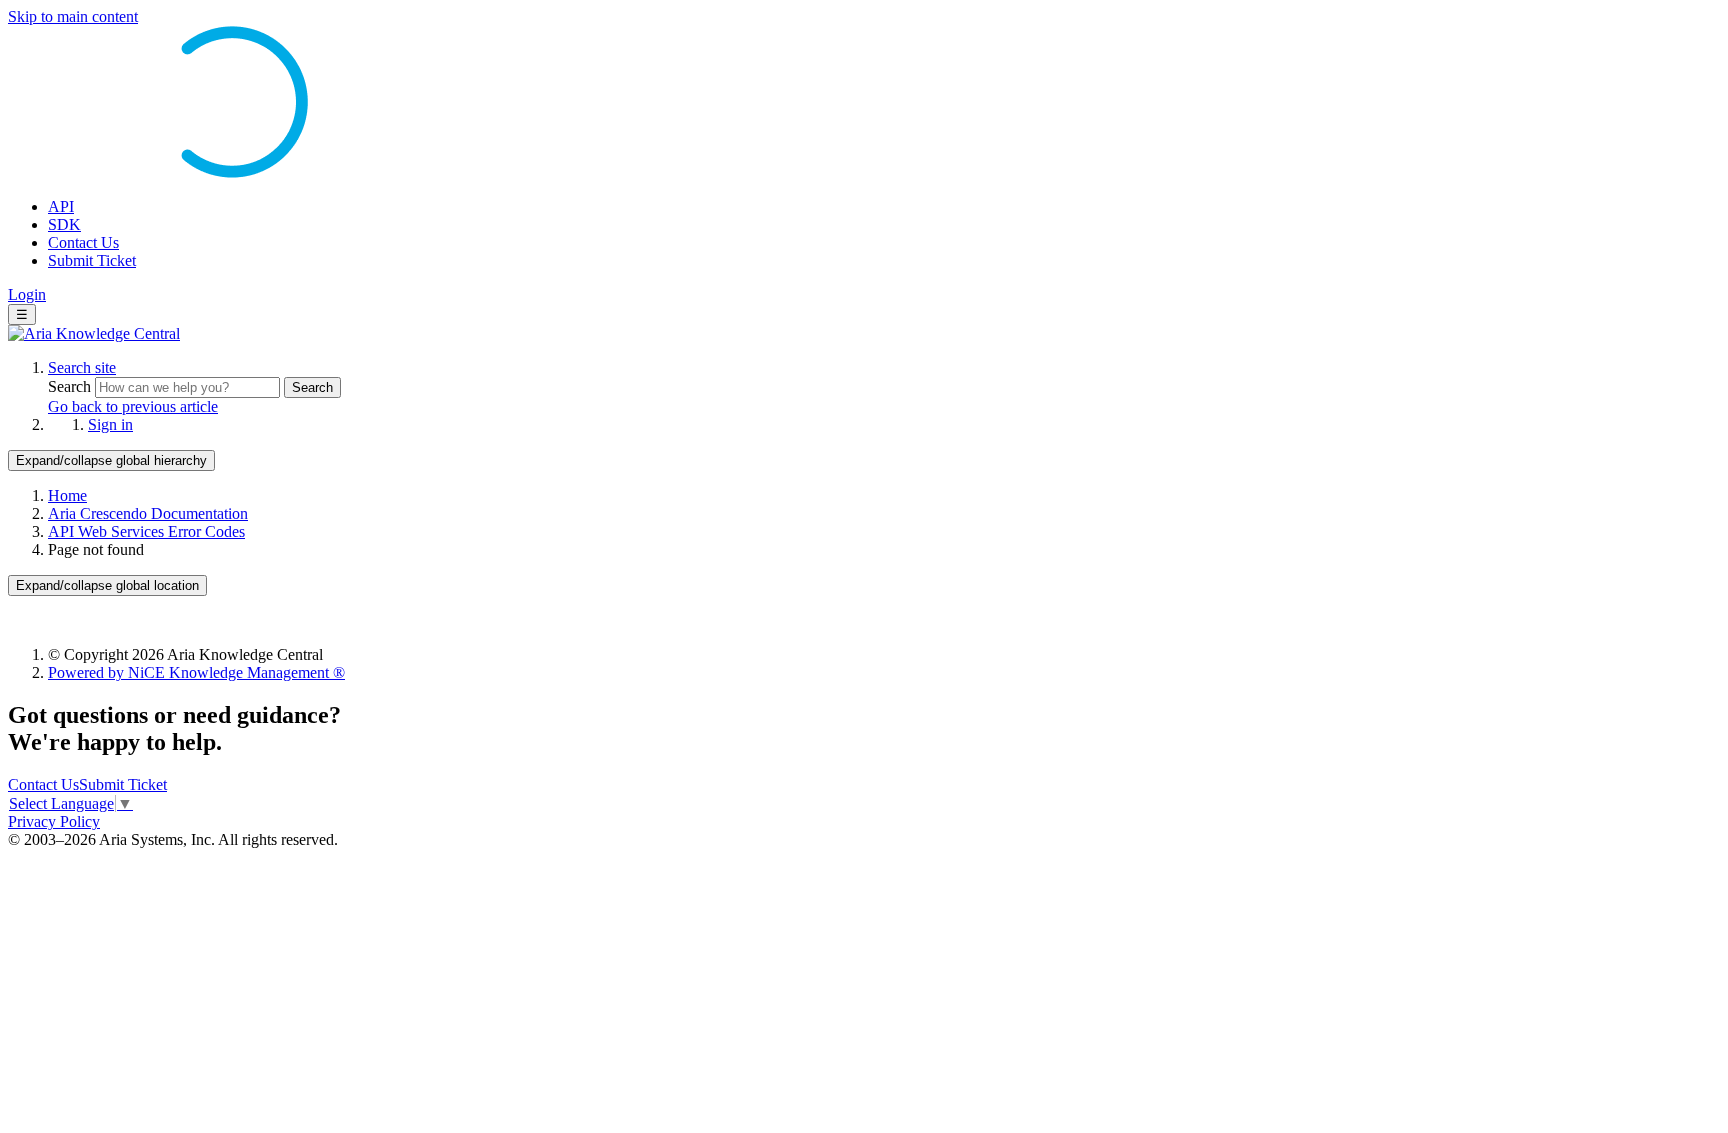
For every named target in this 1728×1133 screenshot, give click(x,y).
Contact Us (83, 242)
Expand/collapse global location (107, 585)
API (61, 206)
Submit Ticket (92, 260)
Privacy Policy (54, 821)
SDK (64, 224)
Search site (82, 367)
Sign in (110, 424)
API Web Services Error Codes (146, 531)
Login (27, 294)
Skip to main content (73, 16)
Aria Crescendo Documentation (148, 513)
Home (67, 495)
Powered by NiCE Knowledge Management (196, 672)
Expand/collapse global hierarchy (111, 460)
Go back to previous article (133, 406)
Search (71, 386)
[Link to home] (94, 333)
